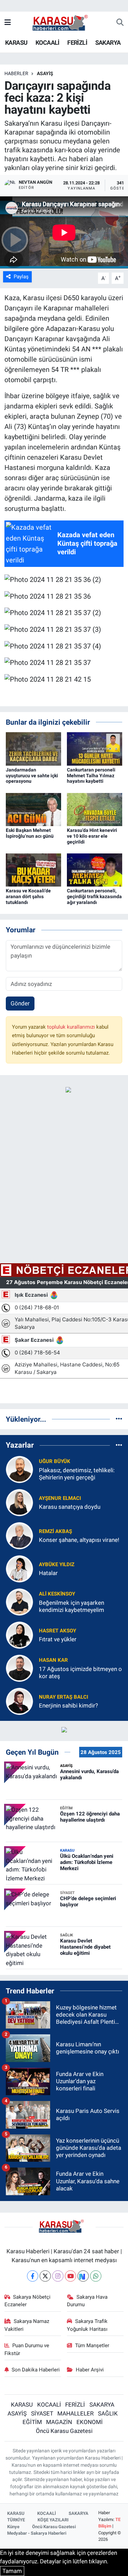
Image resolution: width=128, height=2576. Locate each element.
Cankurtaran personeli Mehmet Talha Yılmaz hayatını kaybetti (91, 776)
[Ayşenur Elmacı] (19, 1502)
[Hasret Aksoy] (19, 1634)
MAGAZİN (59, 2422)
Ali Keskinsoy (57, 1594)
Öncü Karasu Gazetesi (64, 2431)
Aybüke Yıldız (57, 1564)
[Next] (83, 2276)
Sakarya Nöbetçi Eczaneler (28, 2301)
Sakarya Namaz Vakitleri (27, 2325)
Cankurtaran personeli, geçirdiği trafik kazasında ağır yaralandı (94, 896)
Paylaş (21, 277)
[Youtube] (70, 2276)
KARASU (16, 43)
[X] (45, 2276)
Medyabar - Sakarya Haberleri (37, 2533)
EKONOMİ (90, 2422)
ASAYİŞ (45, 73)
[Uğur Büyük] (19, 1469)
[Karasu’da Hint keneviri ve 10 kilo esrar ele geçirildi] (95, 809)
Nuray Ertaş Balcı (63, 1697)
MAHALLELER (75, 2413)
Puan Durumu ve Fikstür (27, 2349)
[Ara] (120, 23)
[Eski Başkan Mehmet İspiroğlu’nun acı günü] (33, 809)
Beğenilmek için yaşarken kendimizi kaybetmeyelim (72, 1606)
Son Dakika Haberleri (36, 2370)
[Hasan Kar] (19, 1668)
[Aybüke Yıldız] (19, 1568)
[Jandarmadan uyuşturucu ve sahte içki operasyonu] (33, 748)
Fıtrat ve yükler (58, 1639)
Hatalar (48, 1573)
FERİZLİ (77, 43)
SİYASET (42, 2413)
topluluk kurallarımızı (72, 1027)
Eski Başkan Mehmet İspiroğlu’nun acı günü (30, 833)
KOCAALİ (47, 43)
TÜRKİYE (16, 2520)
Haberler (16, 73)
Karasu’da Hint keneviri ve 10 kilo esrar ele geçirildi (92, 836)
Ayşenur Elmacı (60, 1498)
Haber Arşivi (90, 2370)
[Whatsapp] (96, 2276)
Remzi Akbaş (55, 1531)
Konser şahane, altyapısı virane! (79, 1540)
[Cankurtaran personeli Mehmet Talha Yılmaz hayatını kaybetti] (95, 748)
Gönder (20, 1003)
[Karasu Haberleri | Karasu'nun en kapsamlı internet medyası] (64, 22)
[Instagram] (58, 2276)
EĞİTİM (32, 2422)
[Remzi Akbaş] (19, 1535)
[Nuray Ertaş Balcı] (19, 1701)
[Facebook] (33, 2276)
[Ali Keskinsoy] (19, 1601)
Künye (13, 2527)
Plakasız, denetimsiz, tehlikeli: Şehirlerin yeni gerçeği (77, 1474)
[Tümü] (119, 1419)
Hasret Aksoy (58, 1631)
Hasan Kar (53, 1660)
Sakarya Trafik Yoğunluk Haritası (87, 2325)
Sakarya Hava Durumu (87, 2301)
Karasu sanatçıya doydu (70, 1507)
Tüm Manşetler (92, 2345)
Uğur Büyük (55, 1461)
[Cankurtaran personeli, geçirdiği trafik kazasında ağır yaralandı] (95, 869)
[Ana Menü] (8, 23)
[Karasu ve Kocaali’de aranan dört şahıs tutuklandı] (33, 869)
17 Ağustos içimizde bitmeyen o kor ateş (80, 1673)
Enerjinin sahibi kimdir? (68, 1705)
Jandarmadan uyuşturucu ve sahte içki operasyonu (32, 776)
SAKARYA (108, 43)
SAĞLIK (108, 2413)
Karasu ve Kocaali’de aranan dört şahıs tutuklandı (28, 896)
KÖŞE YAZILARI (53, 2520)
